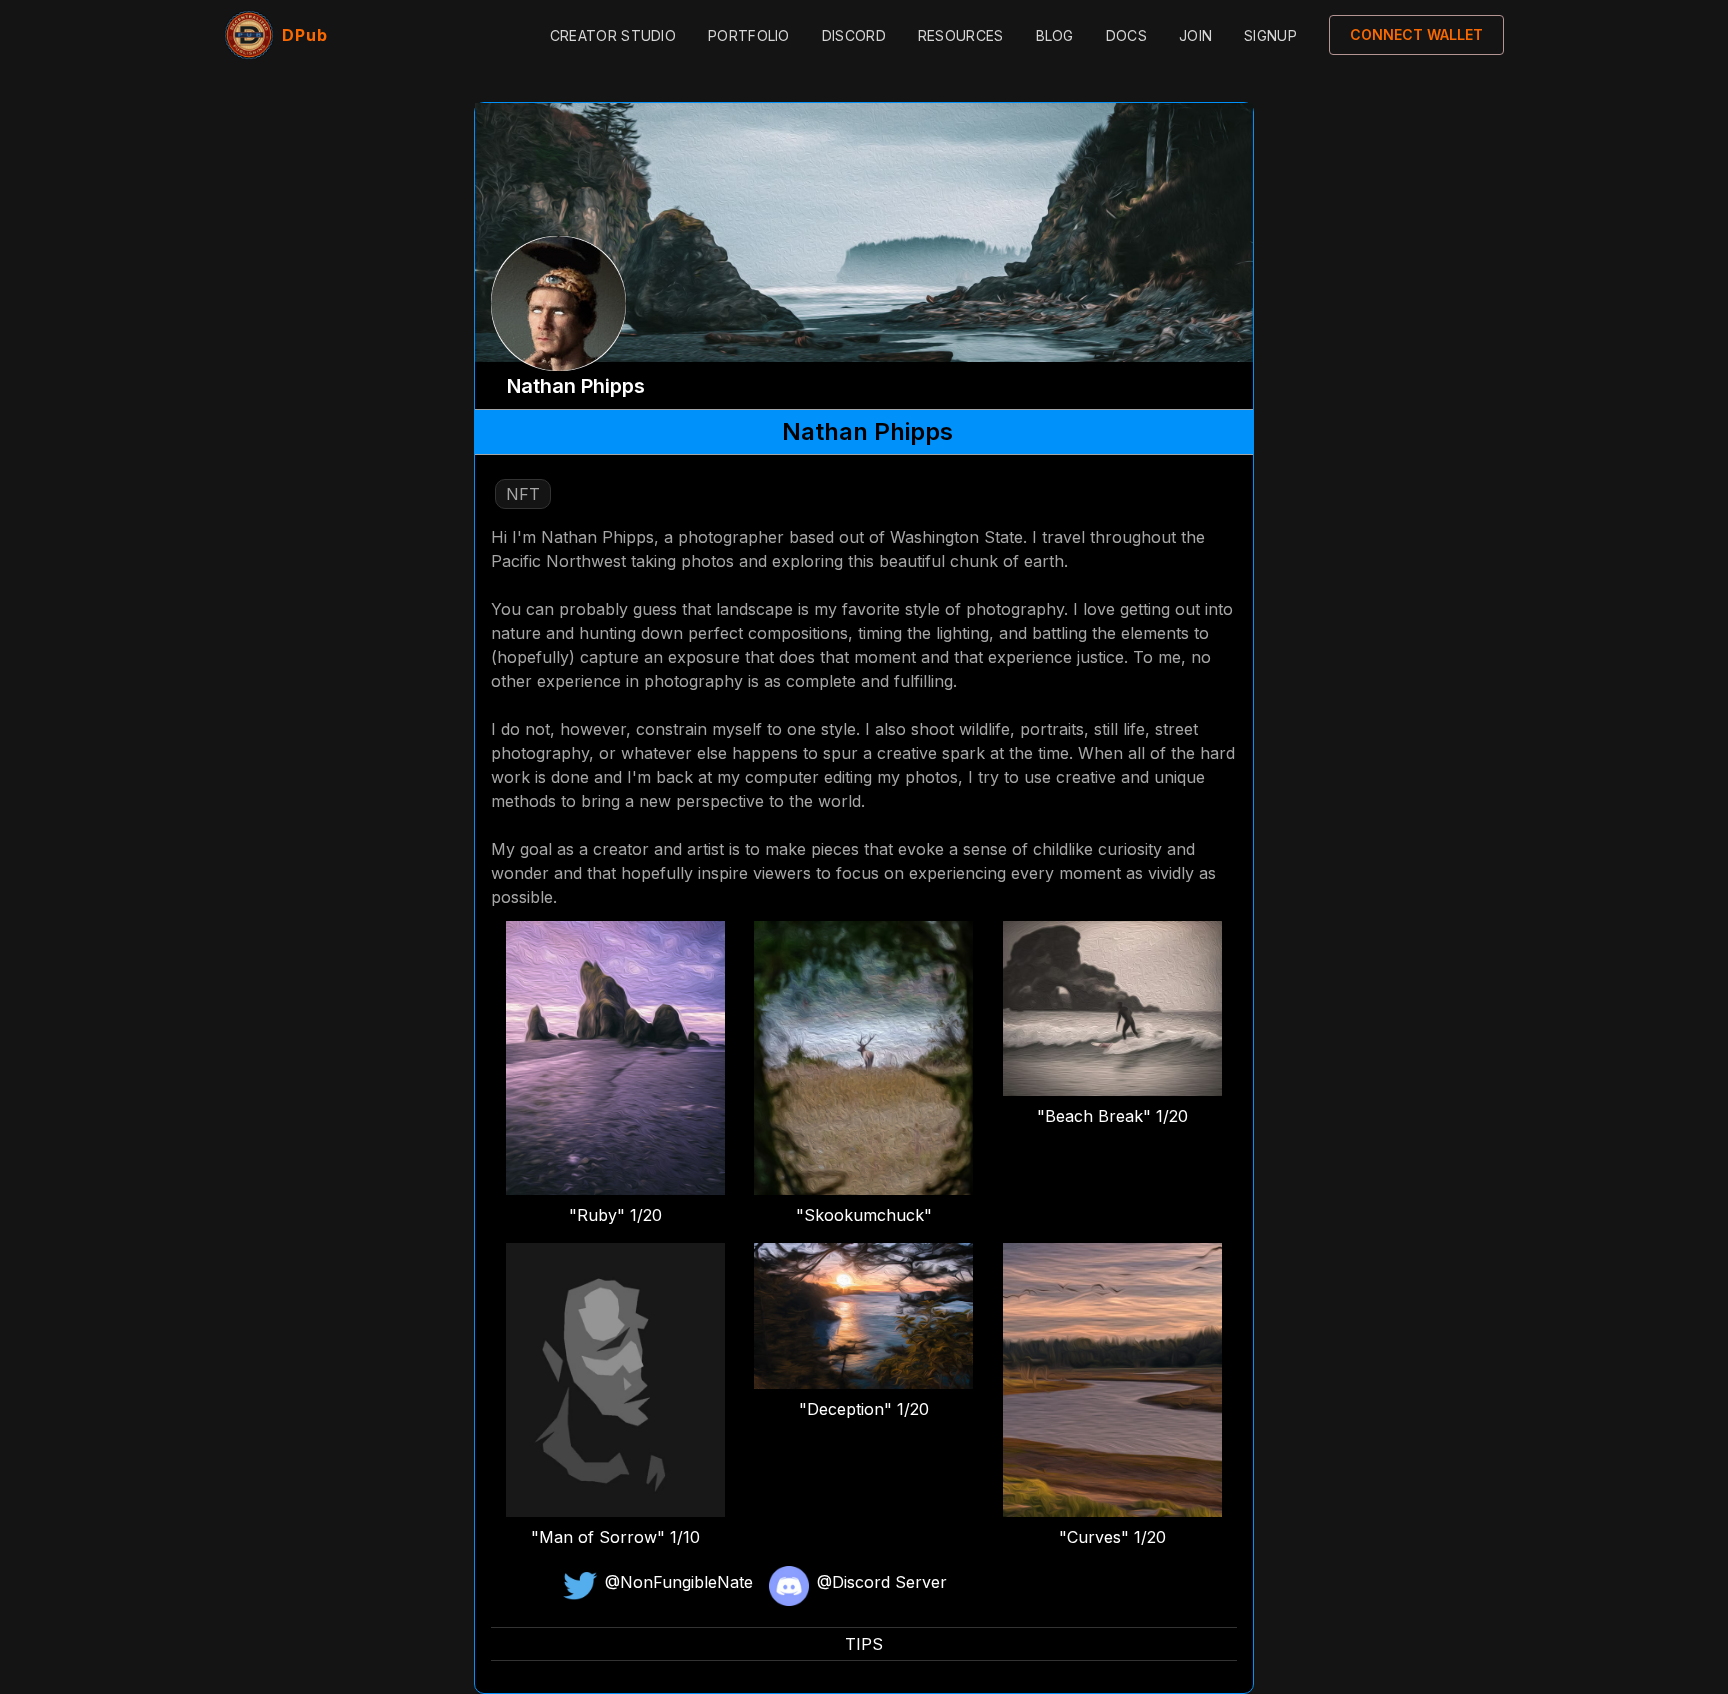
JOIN (1195, 35)
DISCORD (854, 35)
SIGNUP (1270, 35)
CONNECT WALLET (1416, 34)
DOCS (1126, 35)
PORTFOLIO (749, 35)
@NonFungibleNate (679, 1582)
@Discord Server (882, 1582)
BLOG (1055, 35)
